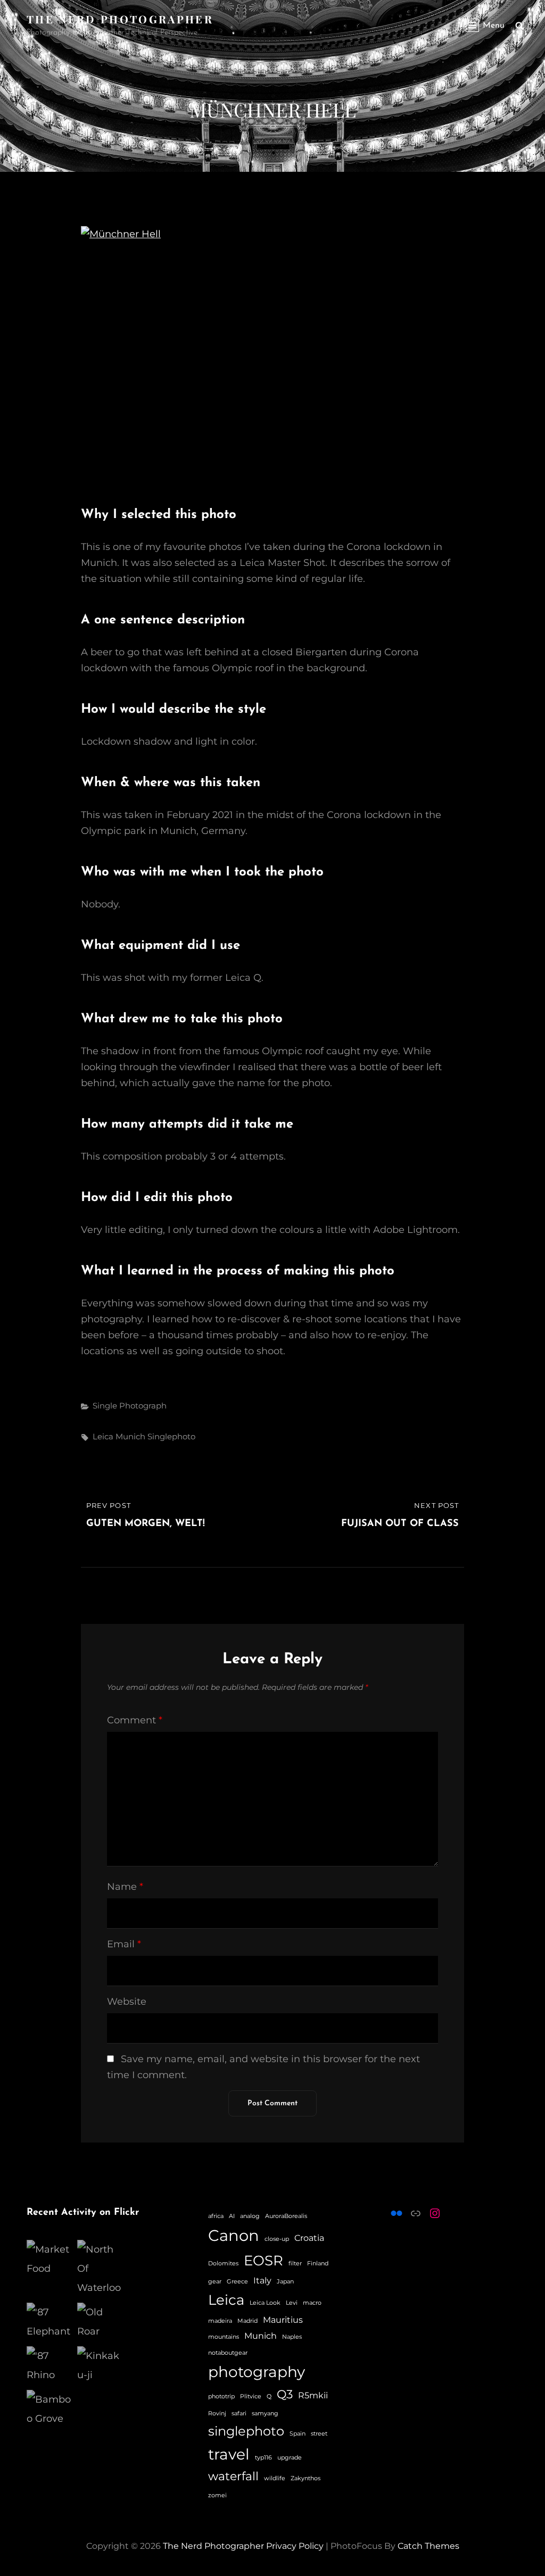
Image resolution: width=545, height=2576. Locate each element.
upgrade (290, 2458)
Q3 (285, 2394)
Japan (285, 2282)
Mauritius (283, 2320)
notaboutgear (228, 2353)
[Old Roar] (100, 2322)
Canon (234, 2235)
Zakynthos (305, 2478)
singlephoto (171, 1436)
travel (229, 2454)
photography (257, 2372)
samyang (265, 2414)
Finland (318, 2264)
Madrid (247, 2321)
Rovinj (217, 2414)
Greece (237, 2282)
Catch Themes (428, 2546)
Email (124, 1944)
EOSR (263, 2260)
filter (295, 2264)
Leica (103, 1436)
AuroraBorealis (286, 2216)
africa (216, 2216)
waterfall (233, 2476)
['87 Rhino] (49, 2365)
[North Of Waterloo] (100, 2269)
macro (312, 2303)
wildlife (275, 2478)
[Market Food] (49, 2259)
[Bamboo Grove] (49, 2409)
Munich (130, 1436)
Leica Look (265, 2303)
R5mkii (313, 2395)
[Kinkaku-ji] (100, 2365)
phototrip (221, 2396)
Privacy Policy (295, 2546)
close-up (277, 2239)
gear (215, 2282)
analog (250, 2216)
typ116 (263, 2458)
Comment (135, 1720)
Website (127, 2002)
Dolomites (223, 2264)
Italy (262, 2281)
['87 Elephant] (49, 2322)
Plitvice (251, 2396)
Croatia (309, 2238)
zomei (217, 2495)
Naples (292, 2337)
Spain (298, 2434)
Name (125, 1887)
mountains (224, 2337)
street (319, 2434)
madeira (220, 2321)
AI (232, 2216)
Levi (292, 2303)
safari (239, 2414)
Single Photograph (130, 1406)
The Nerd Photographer (120, 19)
